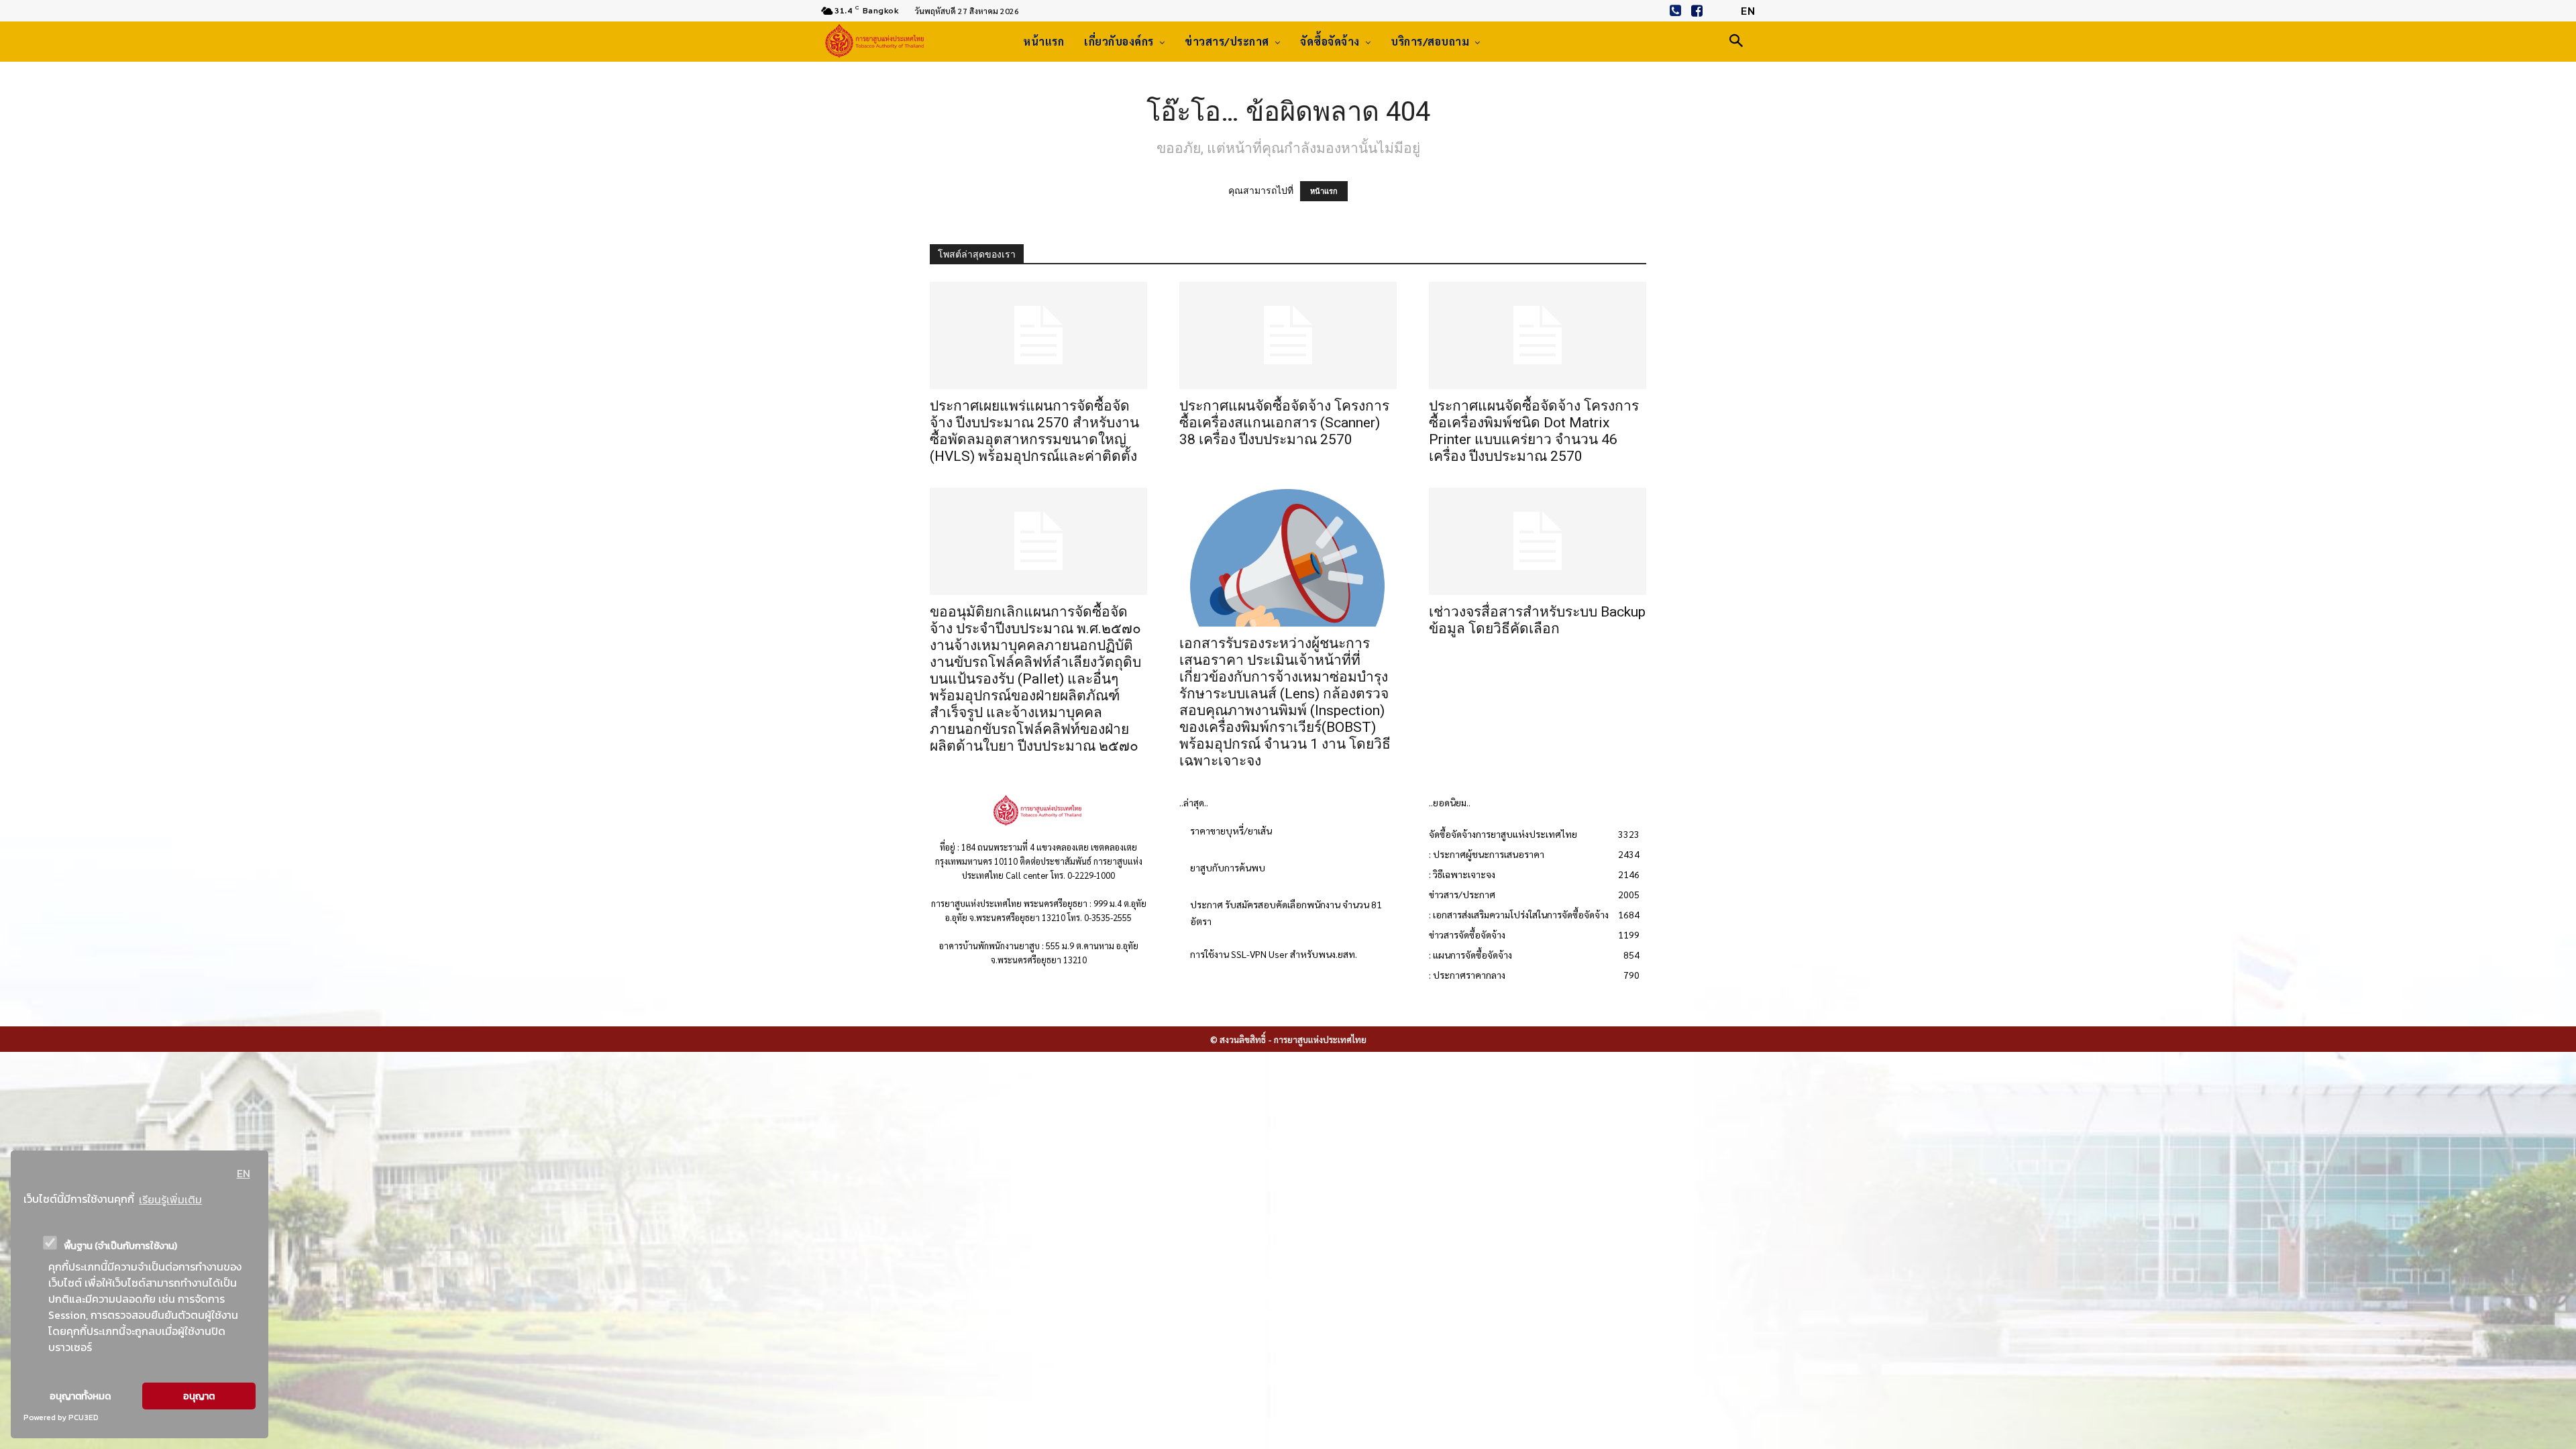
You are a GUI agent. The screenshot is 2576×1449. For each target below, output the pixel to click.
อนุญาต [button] (199, 1396)
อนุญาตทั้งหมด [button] (80, 1396)
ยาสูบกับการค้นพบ (1228, 867)
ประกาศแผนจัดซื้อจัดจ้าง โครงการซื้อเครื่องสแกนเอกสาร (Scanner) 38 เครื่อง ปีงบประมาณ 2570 (1284, 423)
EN (244, 1173)
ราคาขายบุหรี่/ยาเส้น (1231, 830)
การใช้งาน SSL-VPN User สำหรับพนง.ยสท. (1274, 954)
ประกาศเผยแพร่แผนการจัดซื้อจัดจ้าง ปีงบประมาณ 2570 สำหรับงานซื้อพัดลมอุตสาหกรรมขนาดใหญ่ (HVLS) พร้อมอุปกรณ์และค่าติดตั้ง (1034, 431)
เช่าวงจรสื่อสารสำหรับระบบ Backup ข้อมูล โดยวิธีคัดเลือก (1537, 620)
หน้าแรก (1324, 191)
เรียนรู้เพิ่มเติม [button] (170, 1199)
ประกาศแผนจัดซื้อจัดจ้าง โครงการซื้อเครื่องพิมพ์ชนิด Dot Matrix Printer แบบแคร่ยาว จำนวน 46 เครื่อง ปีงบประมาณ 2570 (1534, 431)
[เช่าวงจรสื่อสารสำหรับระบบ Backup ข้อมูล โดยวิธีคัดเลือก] (1538, 541)
